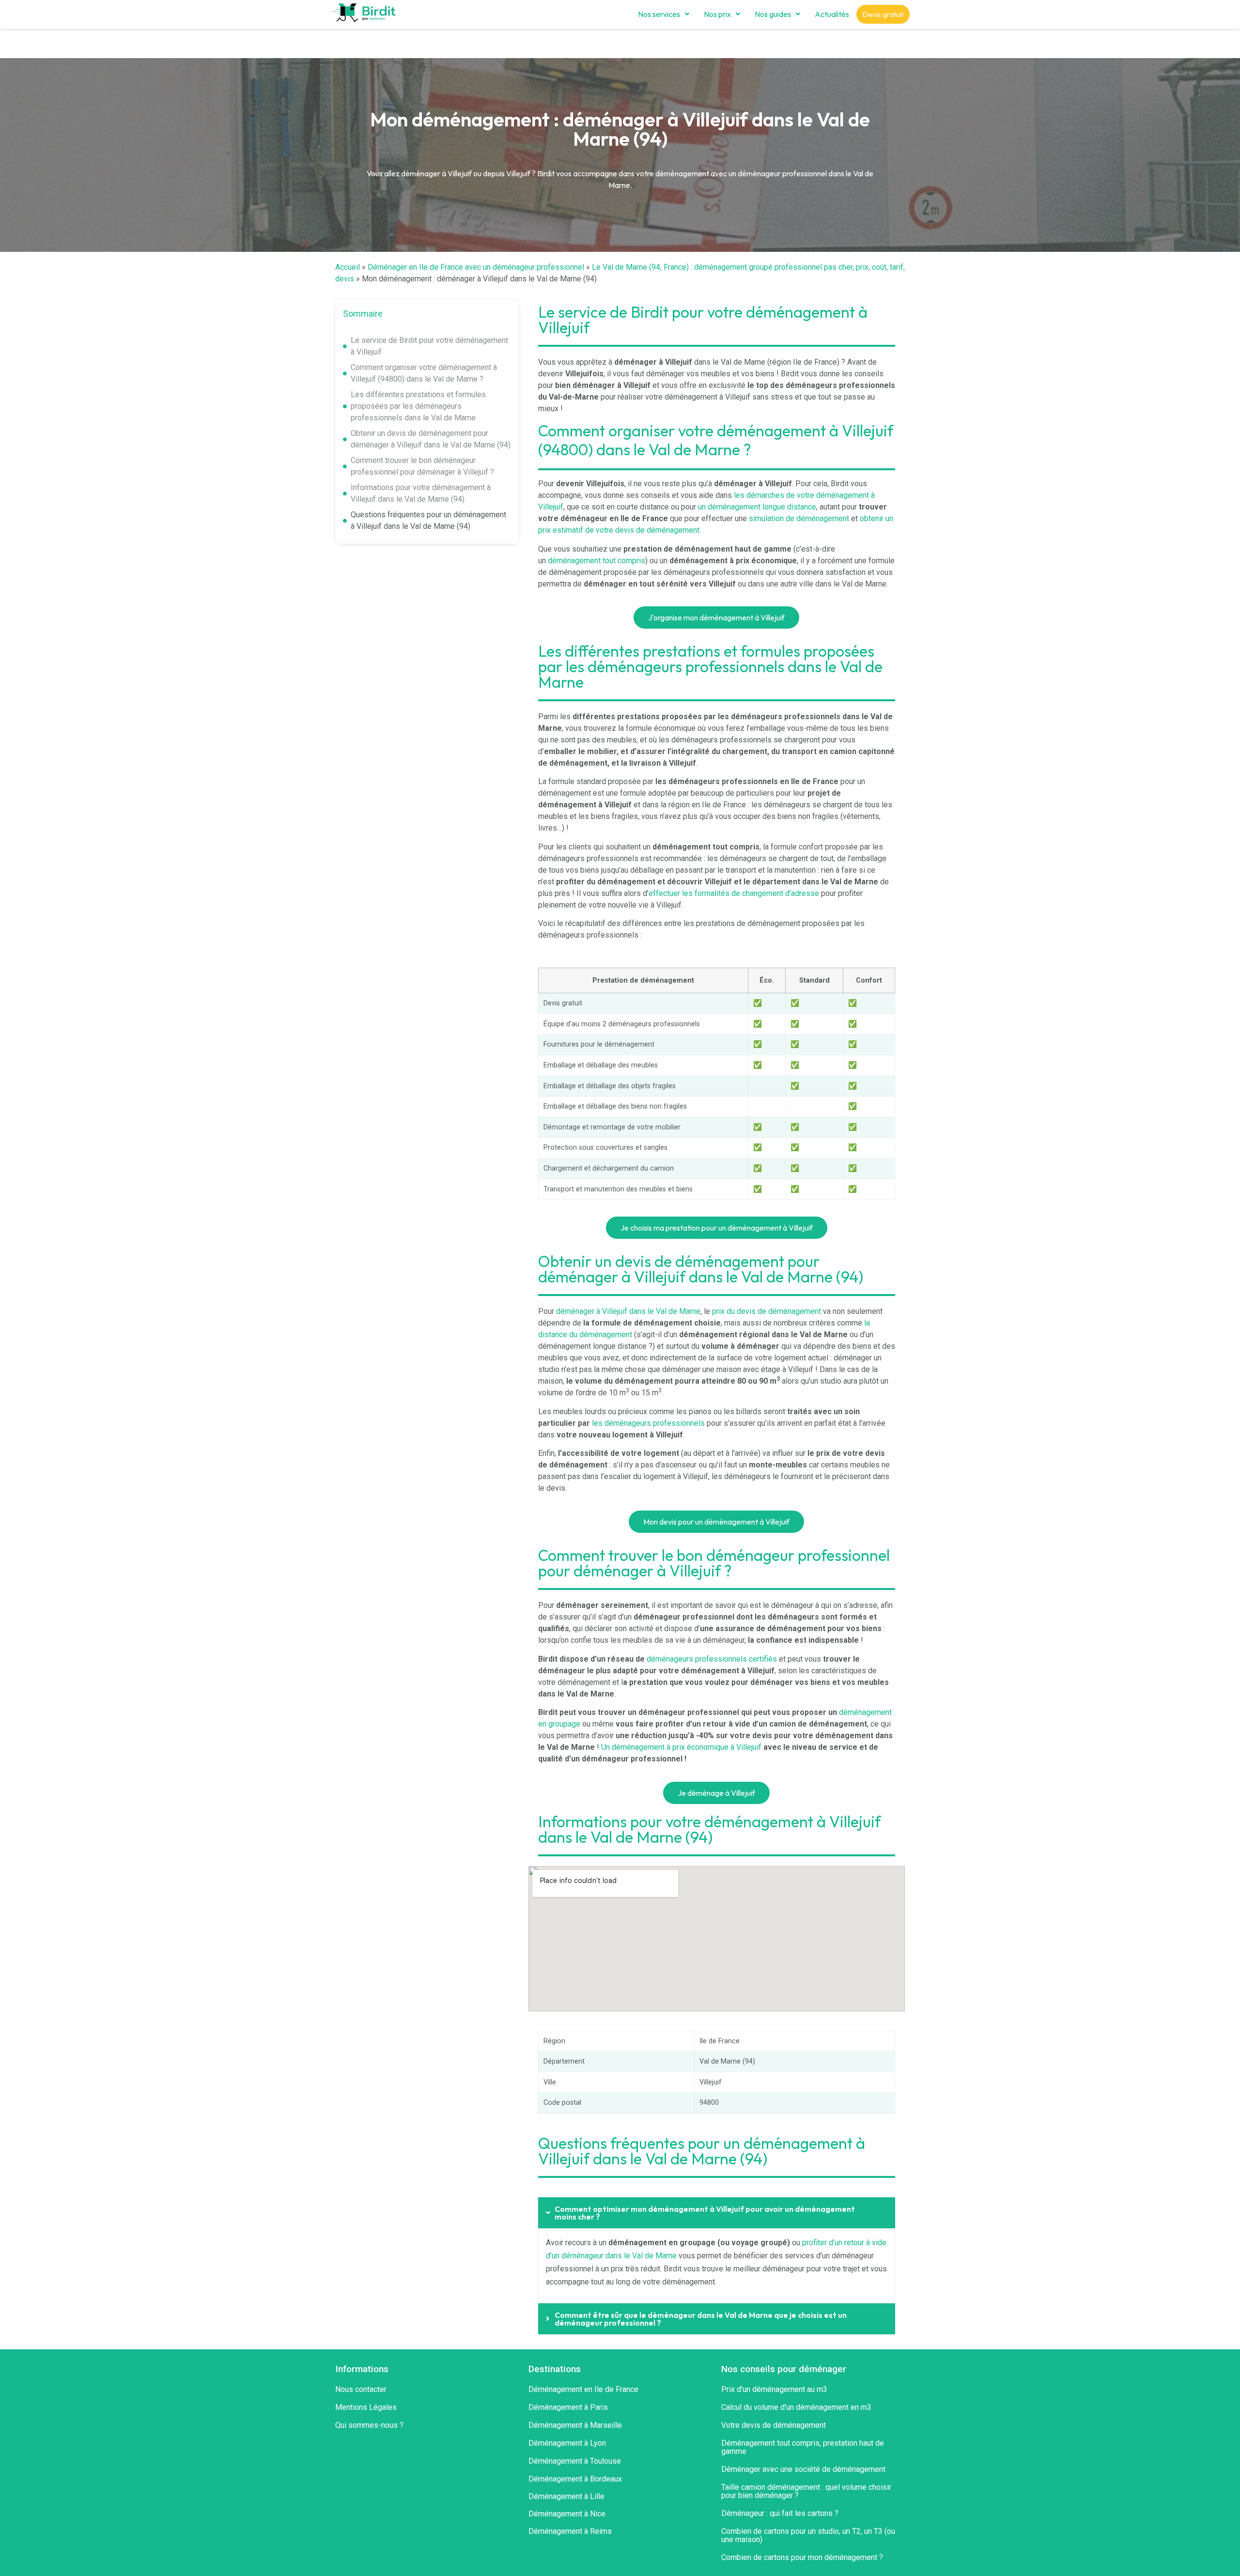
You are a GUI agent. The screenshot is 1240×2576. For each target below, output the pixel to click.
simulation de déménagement (799, 518)
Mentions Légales (366, 2407)
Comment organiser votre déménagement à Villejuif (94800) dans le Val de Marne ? (424, 373)
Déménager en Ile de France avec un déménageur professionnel (476, 267)
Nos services (659, 14)
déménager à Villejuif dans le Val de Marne (628, 1311)
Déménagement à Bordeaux (575, 2479)
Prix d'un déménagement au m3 (774, 2389)
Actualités (832, 14)
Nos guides (773, 14)
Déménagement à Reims (570, 2531)
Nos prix (717, 14)
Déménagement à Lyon (567, 2443)
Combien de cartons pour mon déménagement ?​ (802, 2557)
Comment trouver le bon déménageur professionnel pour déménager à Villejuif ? (422, 466)
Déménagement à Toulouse (575, 2461)
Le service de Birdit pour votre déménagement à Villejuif (429, 346)
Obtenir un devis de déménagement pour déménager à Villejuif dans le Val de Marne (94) (431, 439)
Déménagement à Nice (567, 2514)
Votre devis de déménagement (774, 2425)
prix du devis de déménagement (767, 1311)
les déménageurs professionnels (648, 1423)
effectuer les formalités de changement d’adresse (734, 893)
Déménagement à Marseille (575, 2425)
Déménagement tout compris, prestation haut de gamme (803, 2447)
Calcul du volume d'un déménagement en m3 (796, 2407)
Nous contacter (361, 2389)
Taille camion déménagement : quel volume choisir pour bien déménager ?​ (806, 2491)
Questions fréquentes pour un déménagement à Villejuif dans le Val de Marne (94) (428, 520)
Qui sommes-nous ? (369, 2425)
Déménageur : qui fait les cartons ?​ (780, 2513)
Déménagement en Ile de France (583, 2389)
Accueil (348, 267)
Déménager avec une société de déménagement (803, 2469)
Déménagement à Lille (566, 2496)
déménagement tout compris (597, 561)
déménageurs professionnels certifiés (712, 1659)
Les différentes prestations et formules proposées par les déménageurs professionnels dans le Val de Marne (418, 406)
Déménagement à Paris (568, 2407)
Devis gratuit (883, 14)
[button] (664, 14)
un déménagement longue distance (757, 507)
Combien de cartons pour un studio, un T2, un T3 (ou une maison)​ (808, 2535)
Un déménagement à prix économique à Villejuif (681, 1747)
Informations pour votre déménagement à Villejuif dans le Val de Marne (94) (421, 493)
